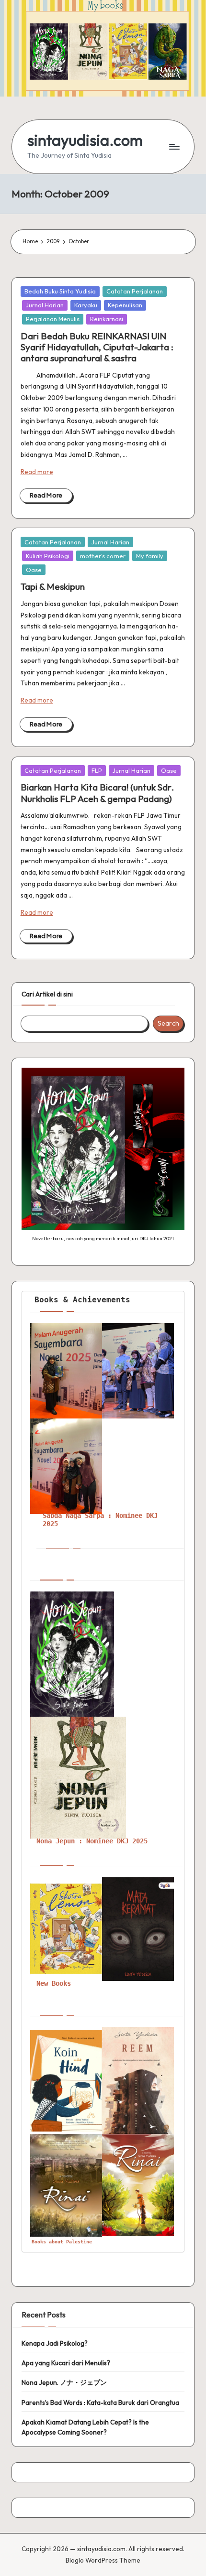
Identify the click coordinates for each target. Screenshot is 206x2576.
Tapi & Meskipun (53, 586)
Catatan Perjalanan (135, 291)
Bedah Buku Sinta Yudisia (60, 291)
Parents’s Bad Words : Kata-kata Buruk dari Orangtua (100, 2403)
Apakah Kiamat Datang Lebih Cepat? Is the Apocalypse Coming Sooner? (85, 2427)
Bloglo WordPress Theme (103, 2560)
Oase (34, 570)
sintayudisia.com (85, 140)
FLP (97, 770)
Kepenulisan (125, 305)
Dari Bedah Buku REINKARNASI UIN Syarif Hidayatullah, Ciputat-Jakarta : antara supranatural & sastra (97, 347)
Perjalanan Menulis (53, 319)
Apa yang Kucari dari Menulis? (66, 2363)
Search (168, 1023)
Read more (37, 472)
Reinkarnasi (107, 319)
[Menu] (174, 147)
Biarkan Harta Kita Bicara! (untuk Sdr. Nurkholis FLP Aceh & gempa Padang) (97, 793)
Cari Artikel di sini (47, 994)
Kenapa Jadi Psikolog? (55, 2343)
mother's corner (103, 556)
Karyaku (86, 305)
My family (150, 556)
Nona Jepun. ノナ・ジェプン (64, 2382)
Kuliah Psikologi (48, 556)
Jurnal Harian (45, 305)
